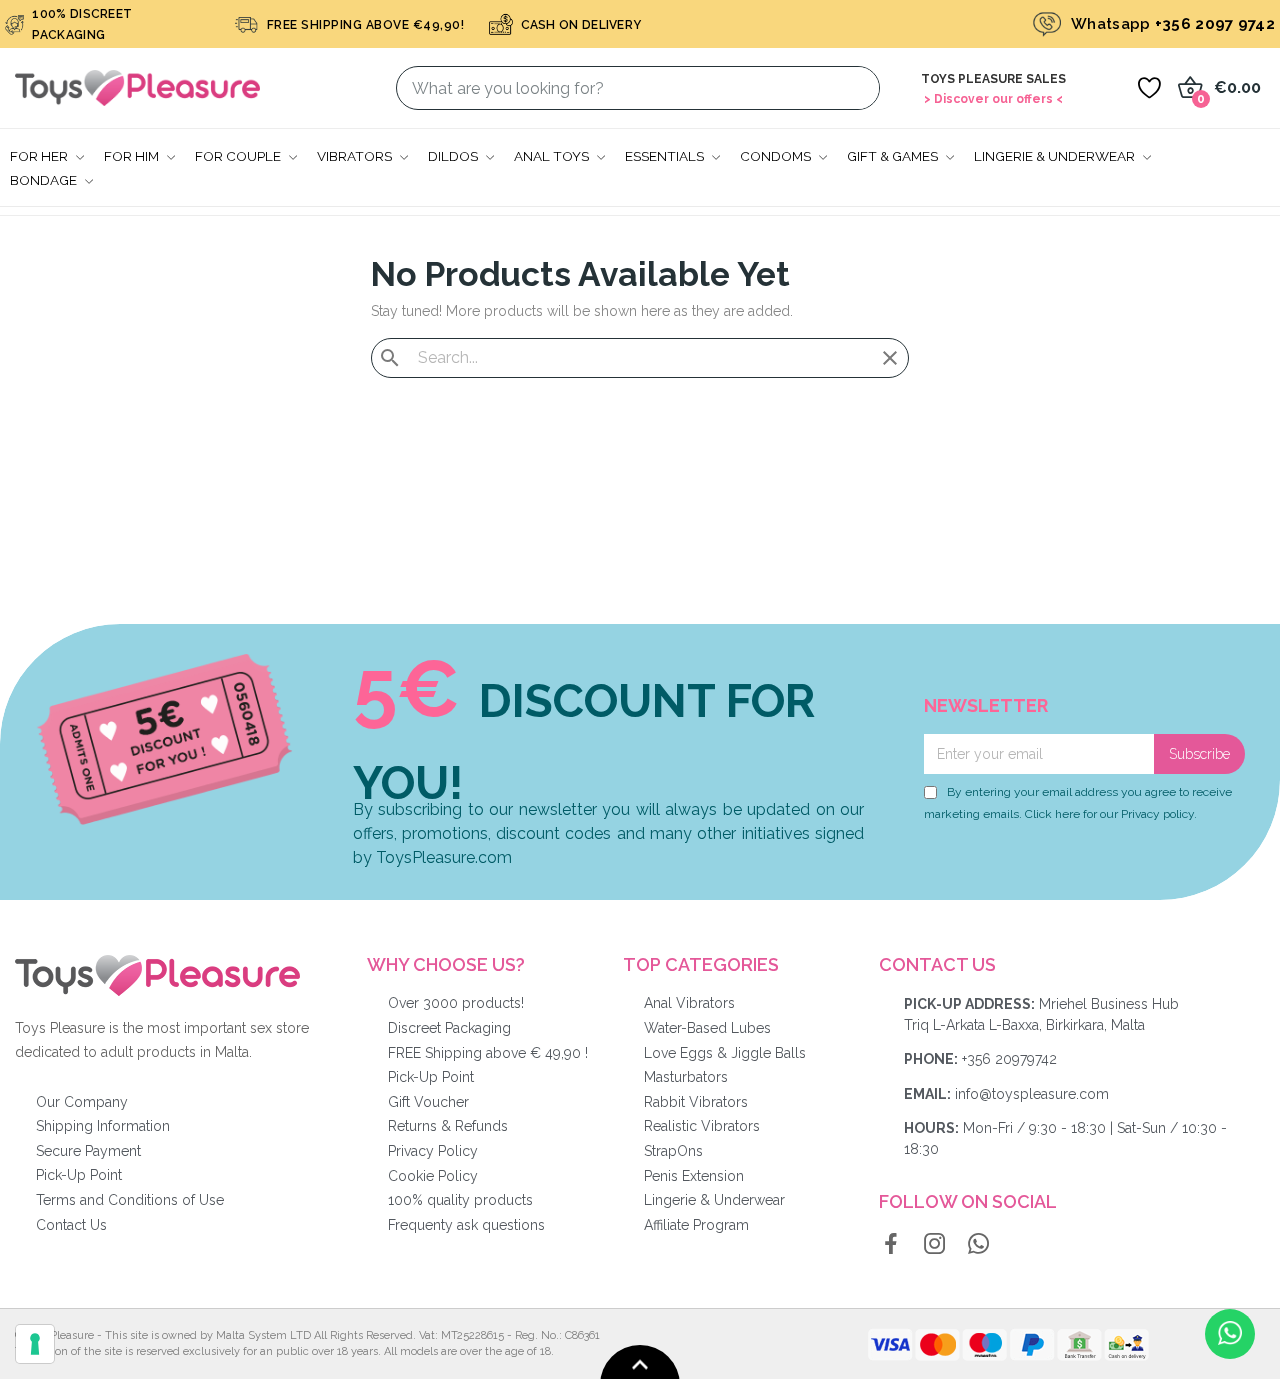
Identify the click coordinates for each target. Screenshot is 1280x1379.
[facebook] (891, 1245)
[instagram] (935, 1245)
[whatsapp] (979, 1245)
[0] (1149, 88)
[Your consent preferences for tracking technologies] (35, 1344)
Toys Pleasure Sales (993, 79)
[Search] (852, 88)
